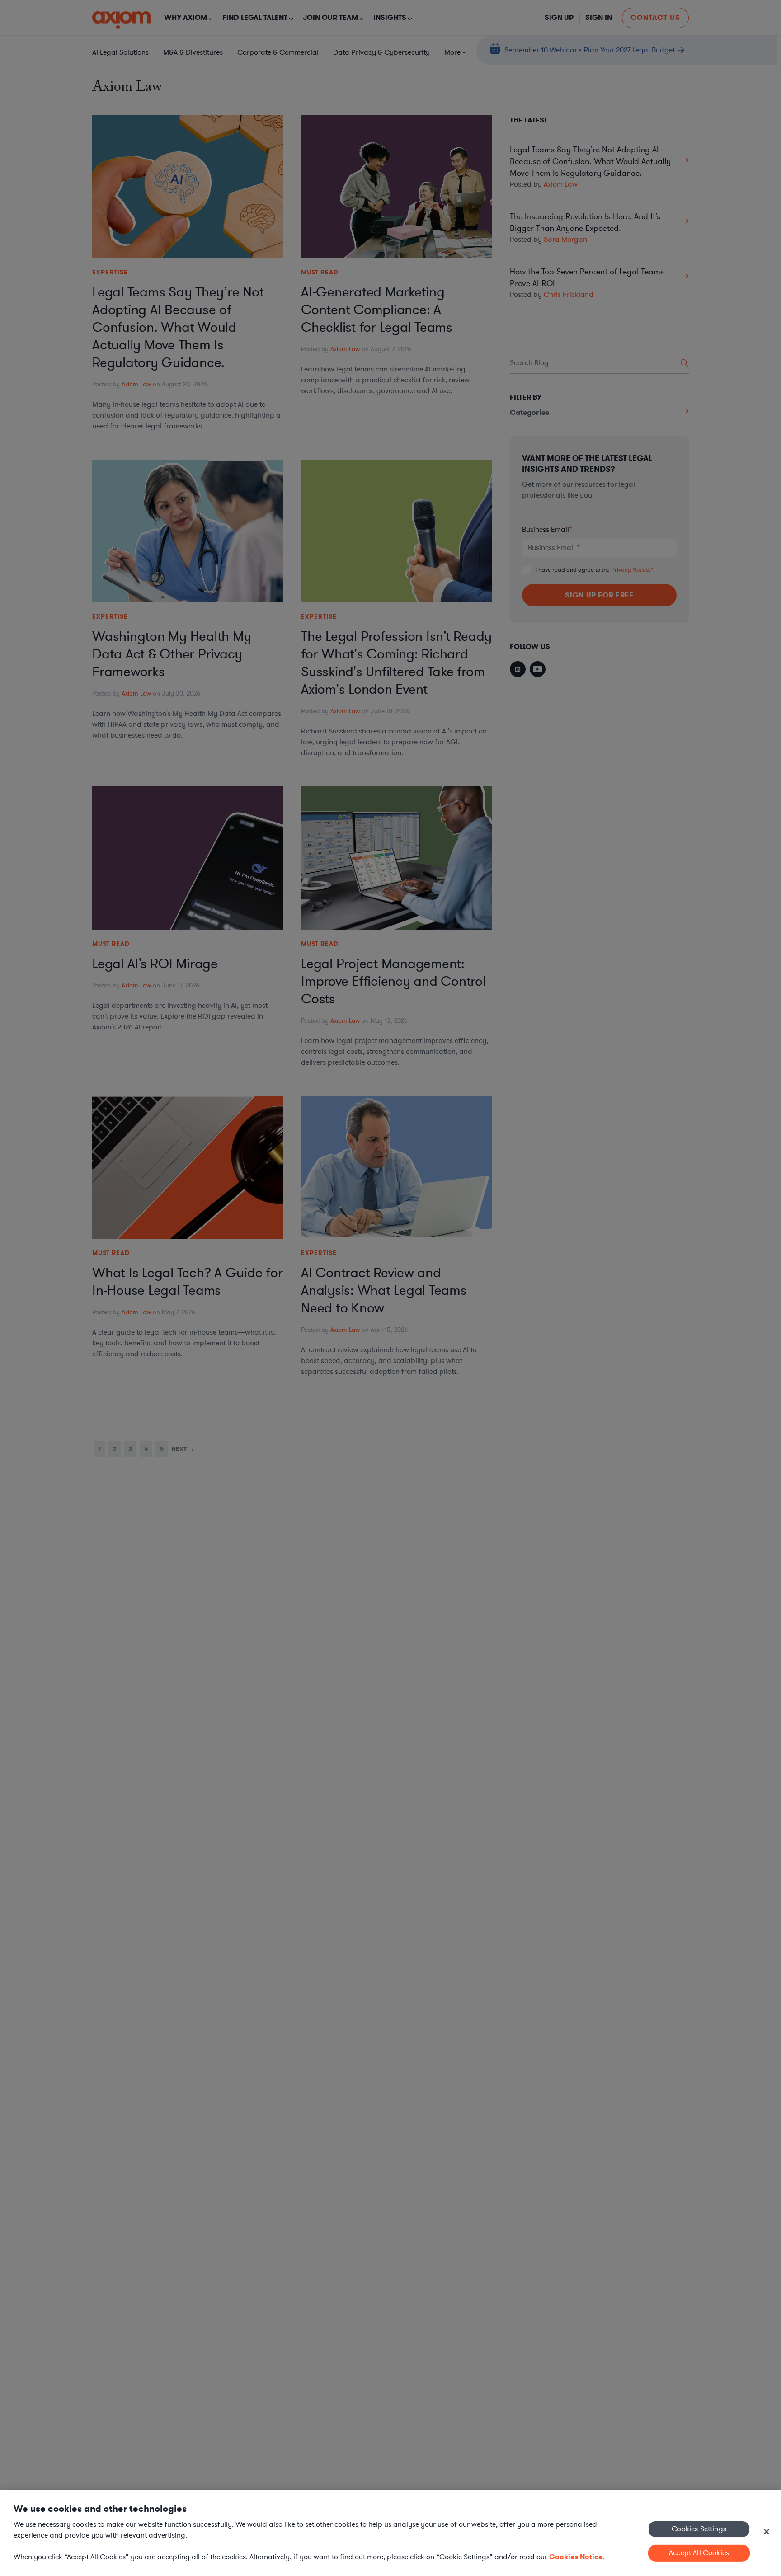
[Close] (767, 2532)
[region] (390, 2533)
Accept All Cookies (699, 2553)
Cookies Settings (699, 2529)
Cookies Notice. (577, 2557)
